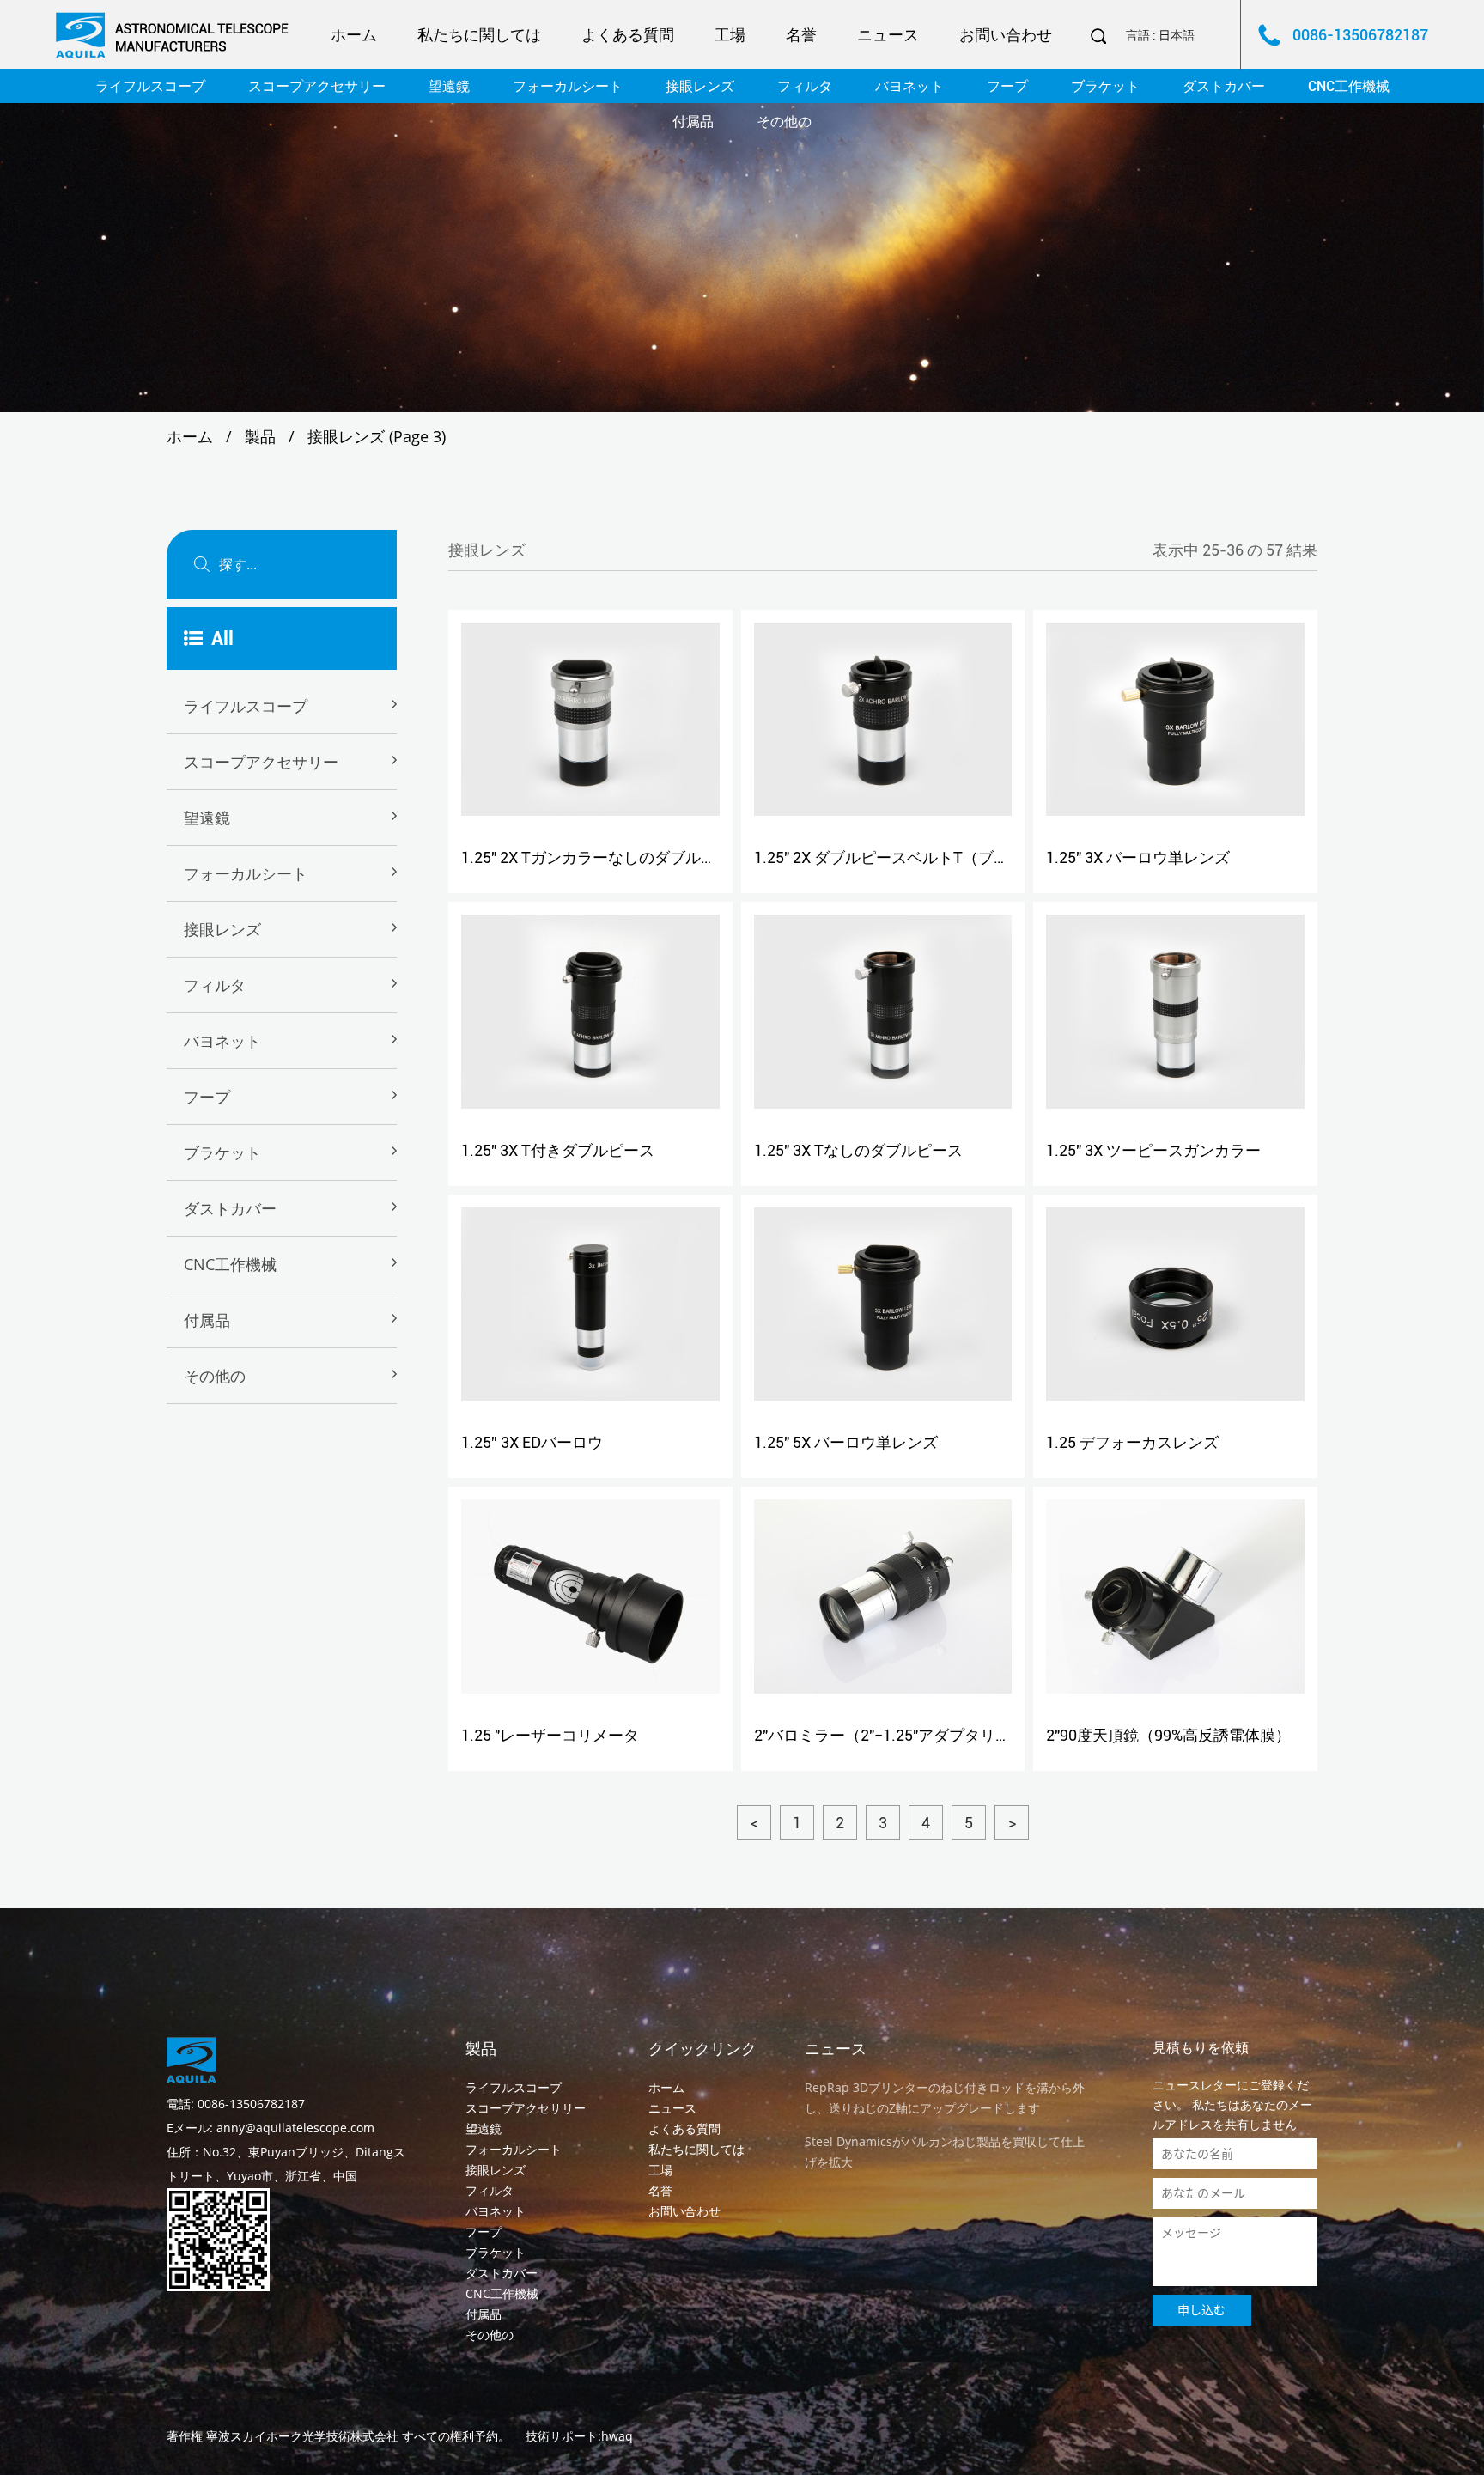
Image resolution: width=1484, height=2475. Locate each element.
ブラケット (1105, 86)
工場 (730, 35)
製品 (260, 436)
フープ (1007, 86)
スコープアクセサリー (317, 86)
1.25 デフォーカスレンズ (1132, 1442)
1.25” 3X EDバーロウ (532, 1442)
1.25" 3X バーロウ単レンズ (1138, 857)
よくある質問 (628, 35)
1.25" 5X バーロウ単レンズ (846, 1442)
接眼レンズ (700, 86)
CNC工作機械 (1349, 86)
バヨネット (909, 86)
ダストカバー (1224, 86)
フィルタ (805, 86)
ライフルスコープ (150, 86)
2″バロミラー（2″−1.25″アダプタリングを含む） (921, 1735)
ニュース (888, 35)
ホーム (354, 35)
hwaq (617, 2436)
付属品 (693, 122)
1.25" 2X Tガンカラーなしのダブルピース (604, 857)
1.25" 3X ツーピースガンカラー (1153, 1150)
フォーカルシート (568, 86)
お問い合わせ (1006, 35)
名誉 (801, 35)
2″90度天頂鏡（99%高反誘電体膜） (1168, 1735)
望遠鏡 (449, 86)
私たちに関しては (479, 35)
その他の (784, 122)
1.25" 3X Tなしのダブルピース (858, 1150)
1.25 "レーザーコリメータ (550, 1735)
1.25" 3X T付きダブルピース (558, 1150)
